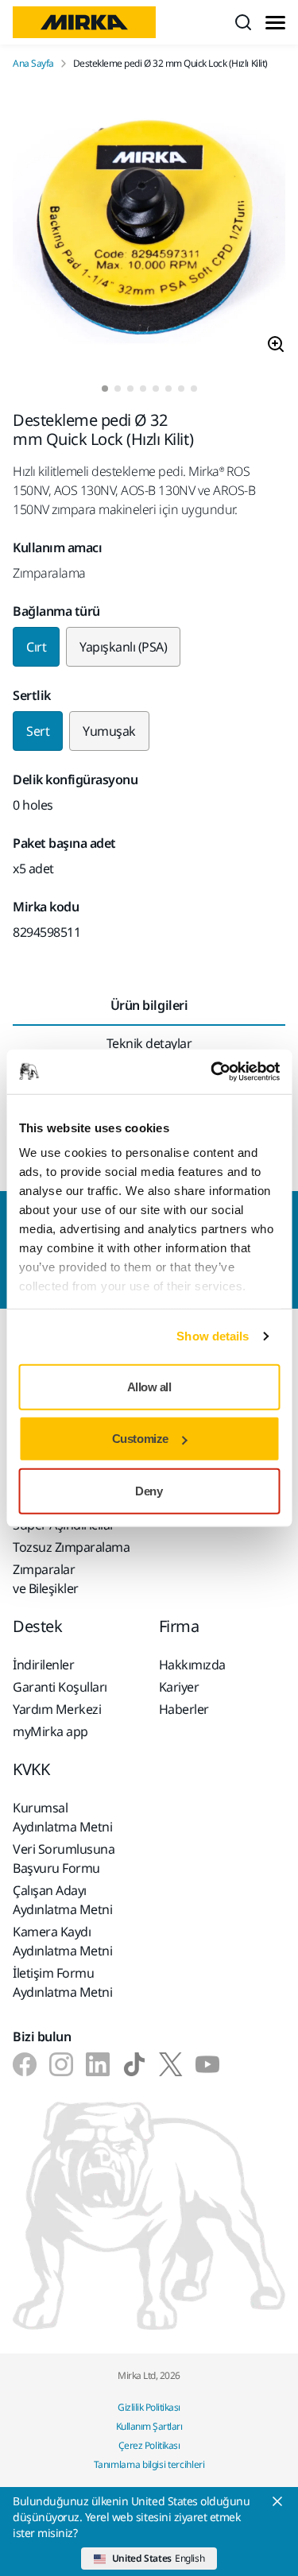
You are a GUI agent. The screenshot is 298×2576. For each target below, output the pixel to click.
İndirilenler (43, 1665)
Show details (213, 1336)
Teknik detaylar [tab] (149, 1043)
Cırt (36, 647)
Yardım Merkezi (57, 1709)
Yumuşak (109, 731)
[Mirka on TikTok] (134, 2064)
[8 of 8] (194, 389)
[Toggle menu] (275, 23)
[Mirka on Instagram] (61, 2064)
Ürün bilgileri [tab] (149, 1005)
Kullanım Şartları (149, 2426)
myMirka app (50, 1731)
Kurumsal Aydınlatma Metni (62, 1817)
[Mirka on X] (171, 2064)
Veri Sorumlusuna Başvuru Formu (64, 1859)
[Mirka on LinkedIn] (98, 2064)
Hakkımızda (192, 1665)
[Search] (243, 22)
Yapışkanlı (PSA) (123, 647)
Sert (38, 731)
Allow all (149, 1386)
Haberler (184, 1709)
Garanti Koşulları (60, 1687)
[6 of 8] (168, 389)
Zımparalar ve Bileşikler (46, 1579)
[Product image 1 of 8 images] (149, 228)
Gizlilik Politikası (149, 2407)
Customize (140, 1439)
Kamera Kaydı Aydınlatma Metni (62, 1941)
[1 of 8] (105, 389)
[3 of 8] (130, 389)
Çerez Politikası (149, 2445)
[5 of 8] (156, 389)
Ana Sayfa (33, 64)
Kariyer (179, 1687)
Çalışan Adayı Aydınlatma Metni (62, 1900)
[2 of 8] (118, 389)
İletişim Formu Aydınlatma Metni (62, 1982)
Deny (149, 1490)
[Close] (277, 2501)
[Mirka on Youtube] (207, 2064)
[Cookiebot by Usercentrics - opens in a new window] (212, 1072)
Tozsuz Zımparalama (71, 1547)
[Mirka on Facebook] (25, 2064)
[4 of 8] (143, 389)
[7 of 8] (181, 389)
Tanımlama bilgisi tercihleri (149, 2464)
